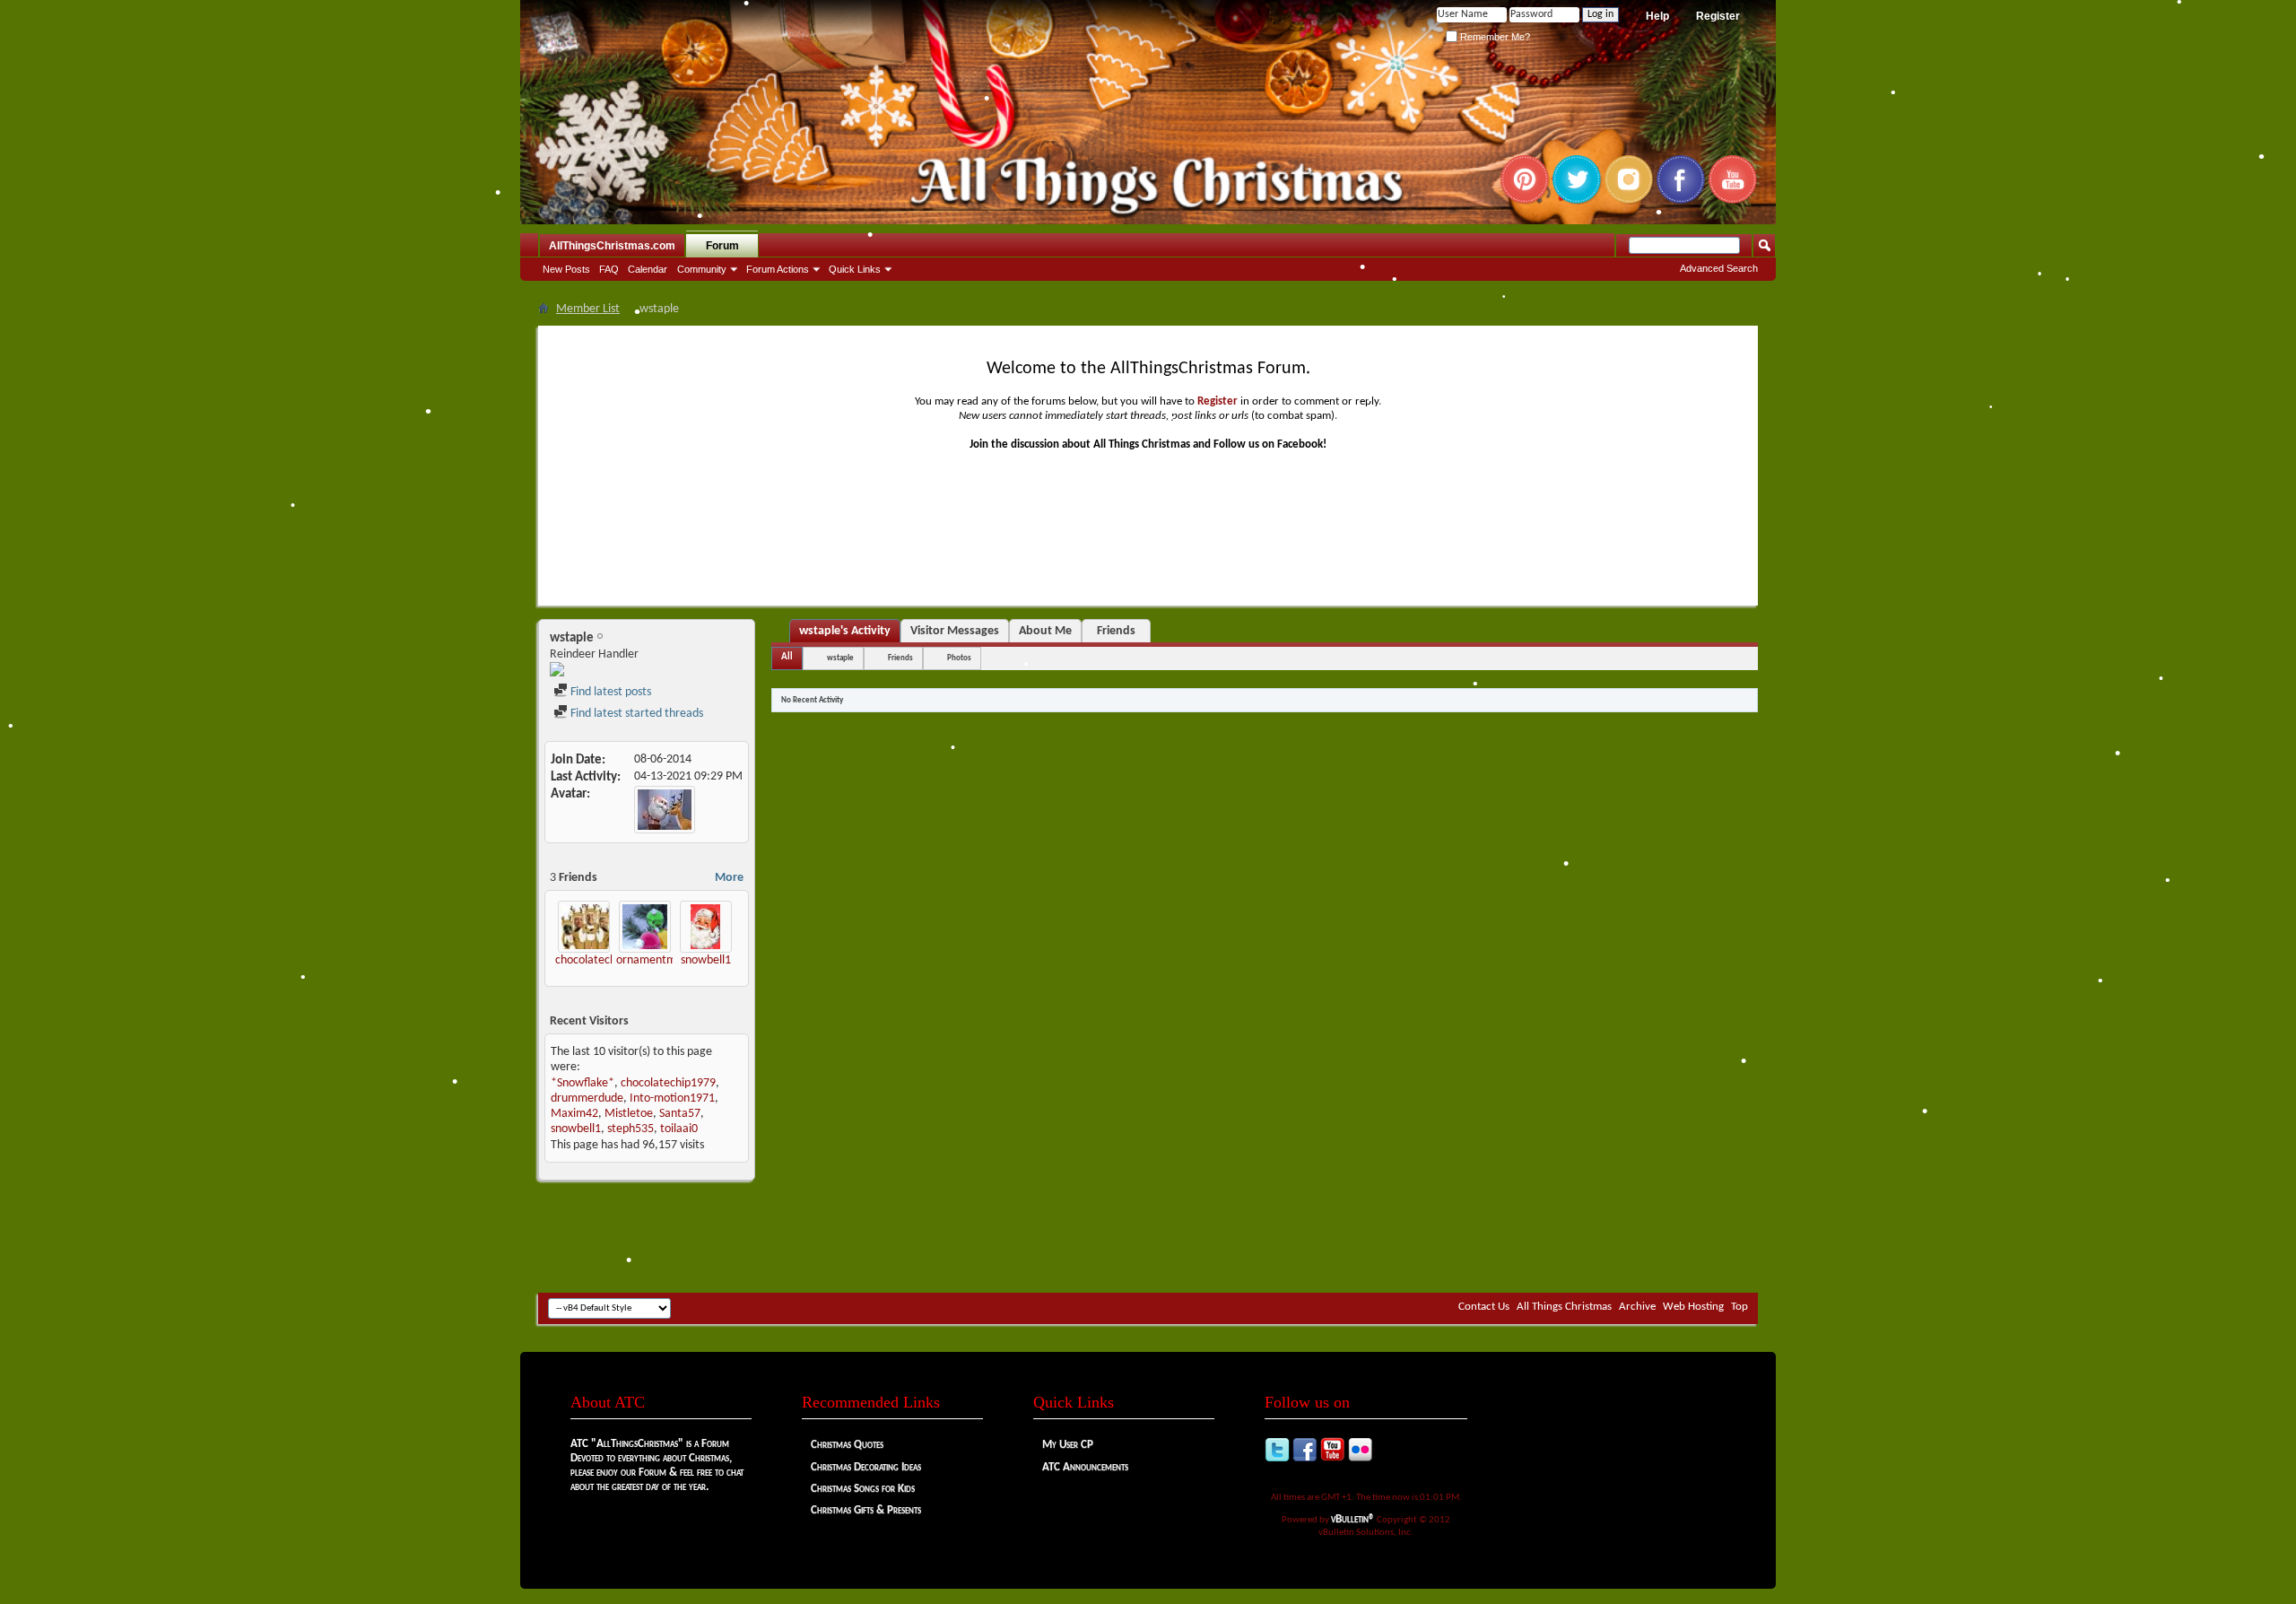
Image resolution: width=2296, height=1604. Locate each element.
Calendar (648, 269)
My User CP (1068, 1445)
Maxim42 (574, 1114)
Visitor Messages (955, 631)
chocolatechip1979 (603, 960)
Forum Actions (778, 269)
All (787, 657)
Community (702, 269)
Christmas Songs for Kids (863, 1489)
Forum (722, 246)
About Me (1045, 631)
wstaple (840, 658)
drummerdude (587, 1098)
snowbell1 (706, 960)
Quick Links (855, 269)
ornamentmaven (658, 960)
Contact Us (1484, 1307)
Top (1739, 1307)
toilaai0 (679, 1129)
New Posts (566, 269)
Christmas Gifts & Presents (866, 1510)
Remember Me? (1494, 37)
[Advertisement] (1148, 1239)
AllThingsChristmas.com (612, 246)
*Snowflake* (583, 1083)
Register (1718, 16)
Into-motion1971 (672, 1098)
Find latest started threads (635, 714)
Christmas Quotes (847, 1445)
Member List (588, 309)
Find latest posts (609, 692)
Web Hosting (1693, 1307)
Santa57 (680, 1114)
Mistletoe (629, 1114)
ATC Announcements (1085, 1467)
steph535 (631, 1129)
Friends (1116, 631)
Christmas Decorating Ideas (866, 1467)
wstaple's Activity (845, 631)
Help (1657, 16)
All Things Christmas (1564, 1307)
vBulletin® (1353, 1519)
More (729, 878)
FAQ (609, 269)
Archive (1637, 1307)
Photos (959, 658)
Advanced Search (1719, 268)
